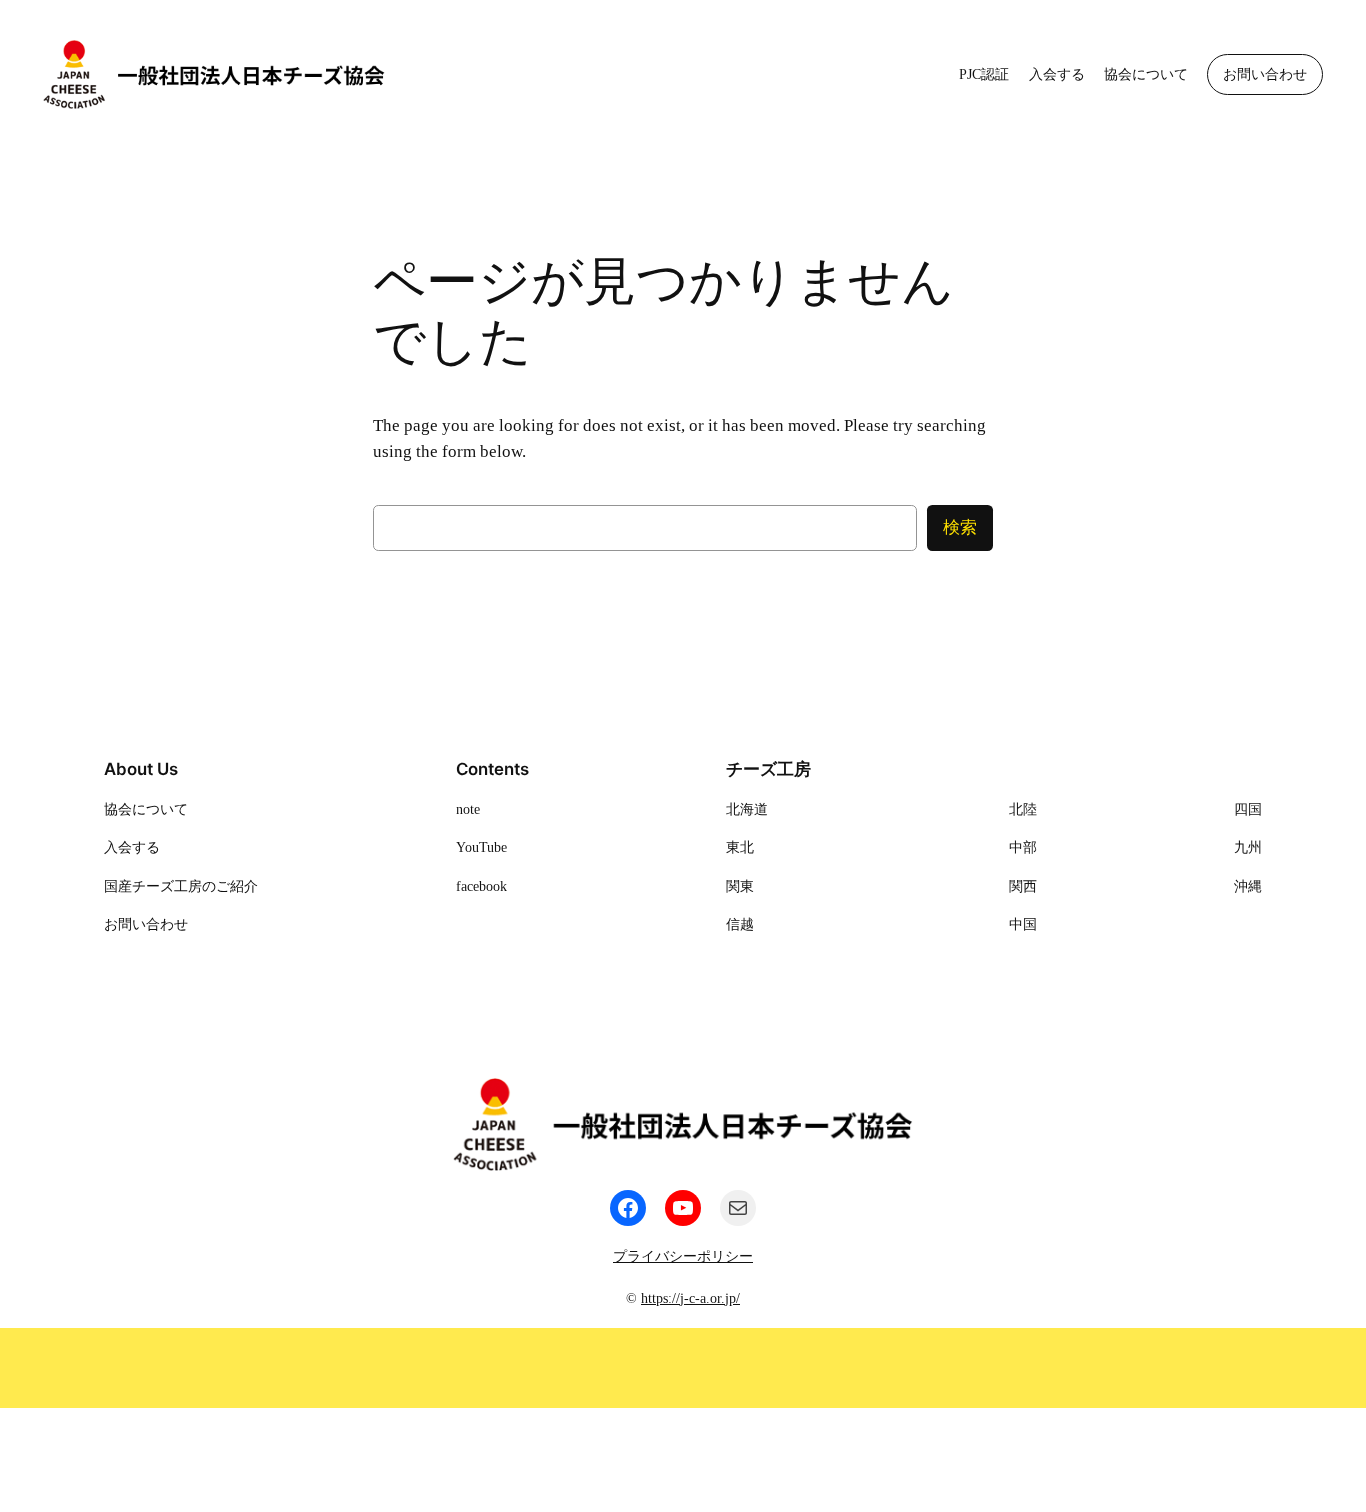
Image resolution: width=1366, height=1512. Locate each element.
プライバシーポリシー (683, 1256)
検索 (960, 527)
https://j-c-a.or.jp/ (690, 1298)
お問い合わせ (1265, 74)
